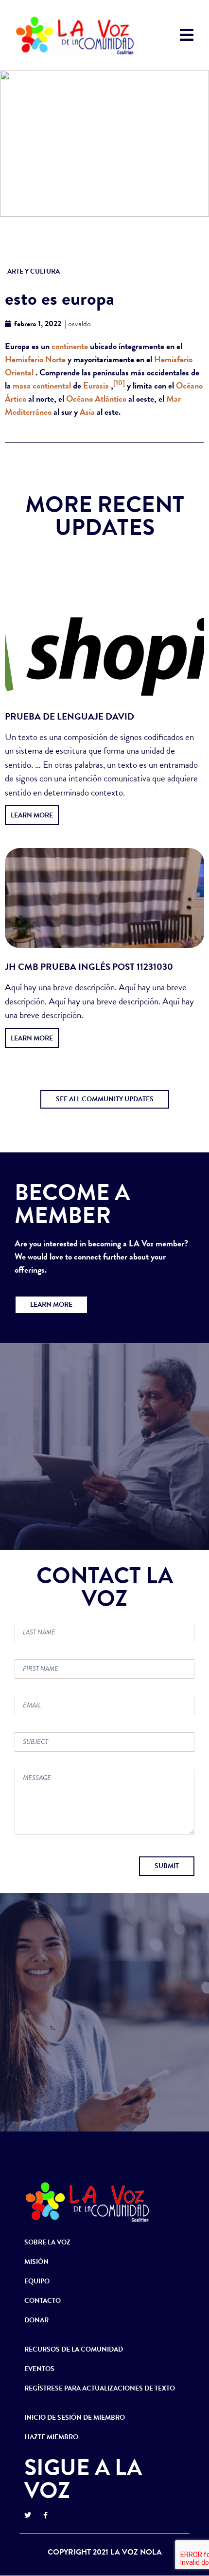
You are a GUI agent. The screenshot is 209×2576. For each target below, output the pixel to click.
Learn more (32, 815)
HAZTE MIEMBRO (51, 2437)
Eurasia (96, 385)
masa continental (42, 385)
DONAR (36, 2320)
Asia (87, 412)
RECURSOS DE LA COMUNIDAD (74, 2349)
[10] (119, 383)
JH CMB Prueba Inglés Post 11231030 (89, 967)
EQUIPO (37, 2281)
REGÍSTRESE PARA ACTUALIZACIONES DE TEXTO (100, 2388)
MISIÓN (36, 2262)
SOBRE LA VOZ (47, 2242)
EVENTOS (39, 2369)
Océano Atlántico (96, 398)
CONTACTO (43, 2301)
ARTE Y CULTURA (34, 271)
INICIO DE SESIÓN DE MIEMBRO (75, 2418)
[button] (105, 1099)
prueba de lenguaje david (70, 716)
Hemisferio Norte (35, 359)
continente (70, 346)
